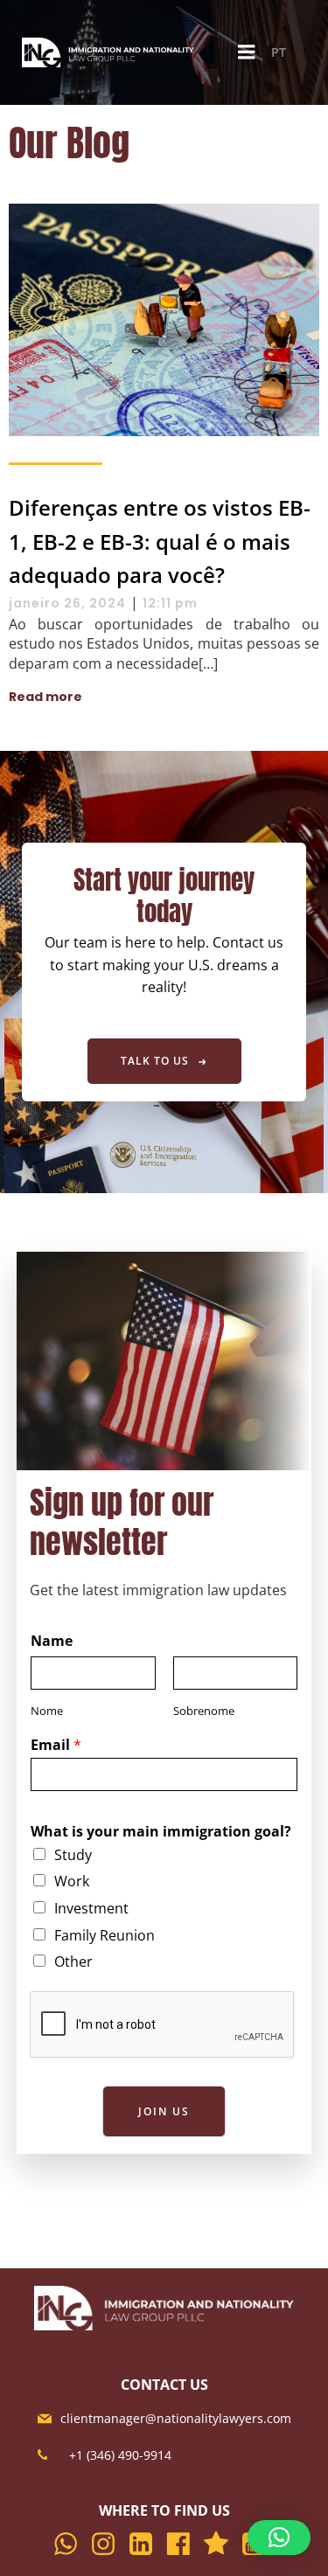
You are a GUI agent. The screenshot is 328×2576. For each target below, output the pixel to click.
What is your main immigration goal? (161, 1832)
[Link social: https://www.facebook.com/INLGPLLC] (183, 2545)
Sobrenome (204, 1711)
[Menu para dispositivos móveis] (247, 52)
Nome (47, 1711)
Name (52, 1641)
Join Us (164, 2111)
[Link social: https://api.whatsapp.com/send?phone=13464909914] (70, 2545)
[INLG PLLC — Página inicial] (109, 52)
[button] (279, 2538)
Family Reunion (105, 1935)
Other (73, 1962)
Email (56, 1745)
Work (72, 1881)
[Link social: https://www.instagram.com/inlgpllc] (108, 2545)
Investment (91, 1908)
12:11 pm (170, 603)
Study (73, 1855)
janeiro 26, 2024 (67, 603)
